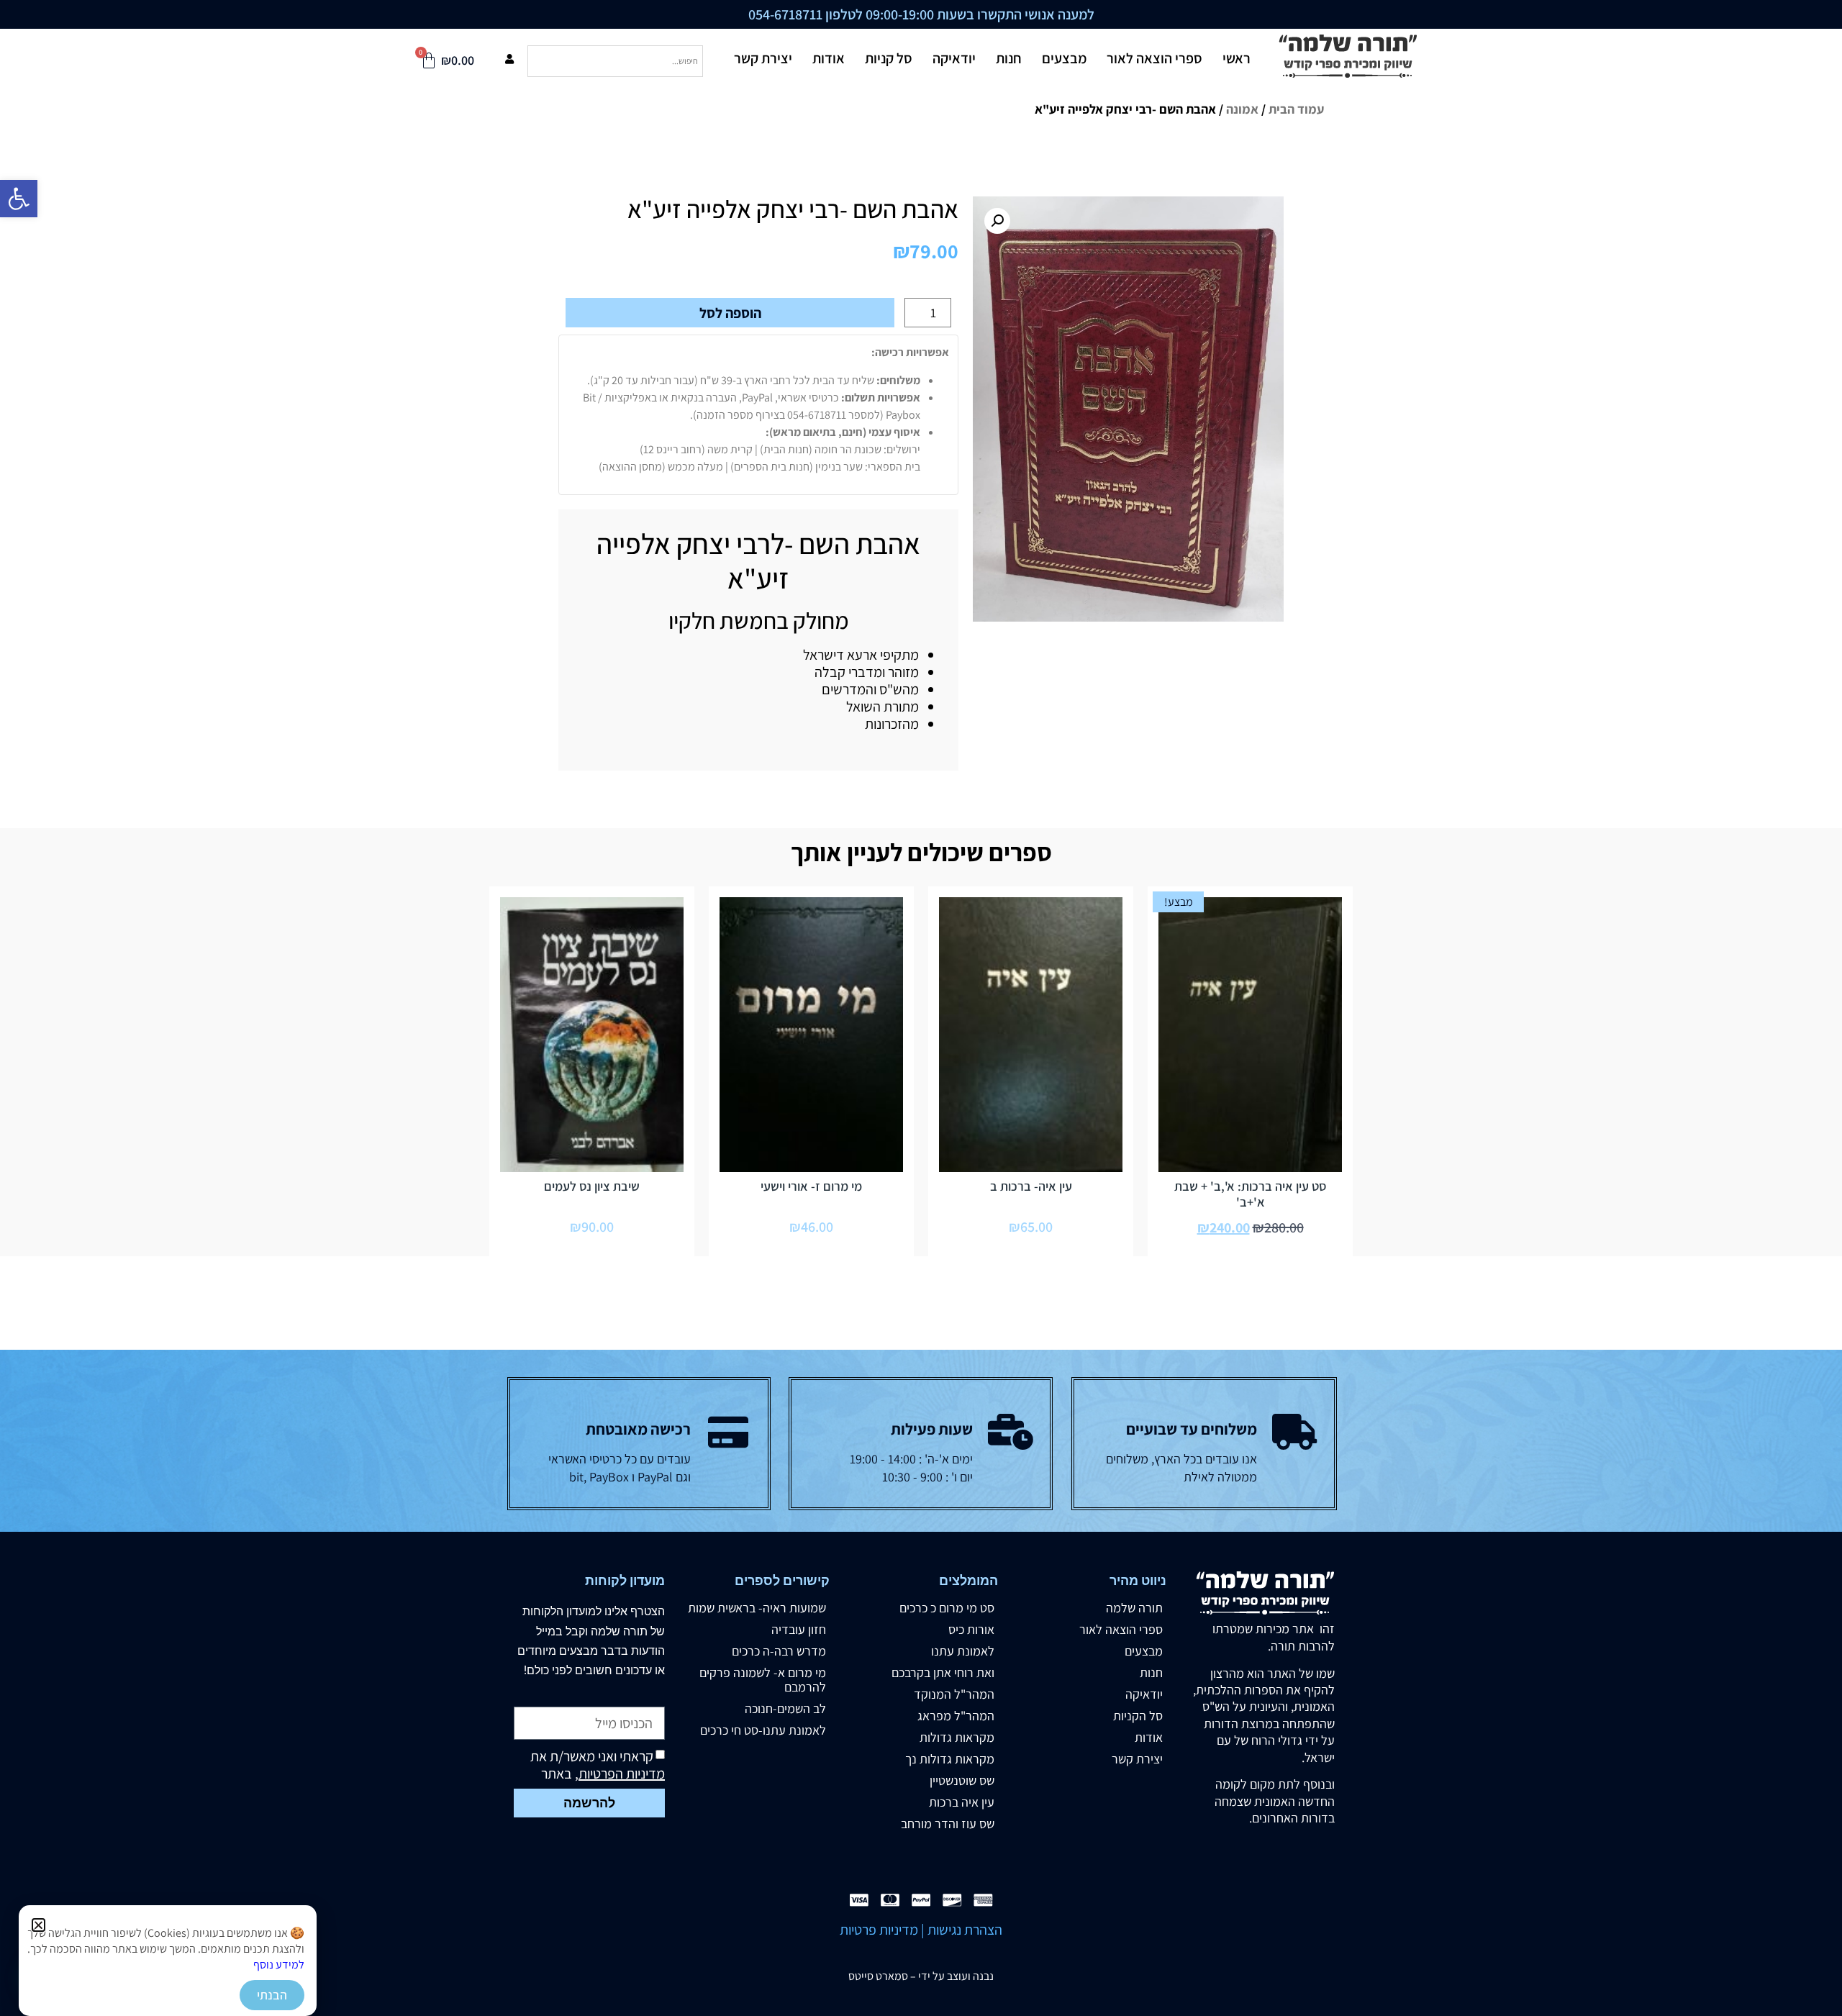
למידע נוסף (279, 1965)
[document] (921, 1008)
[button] (38, 1925)
